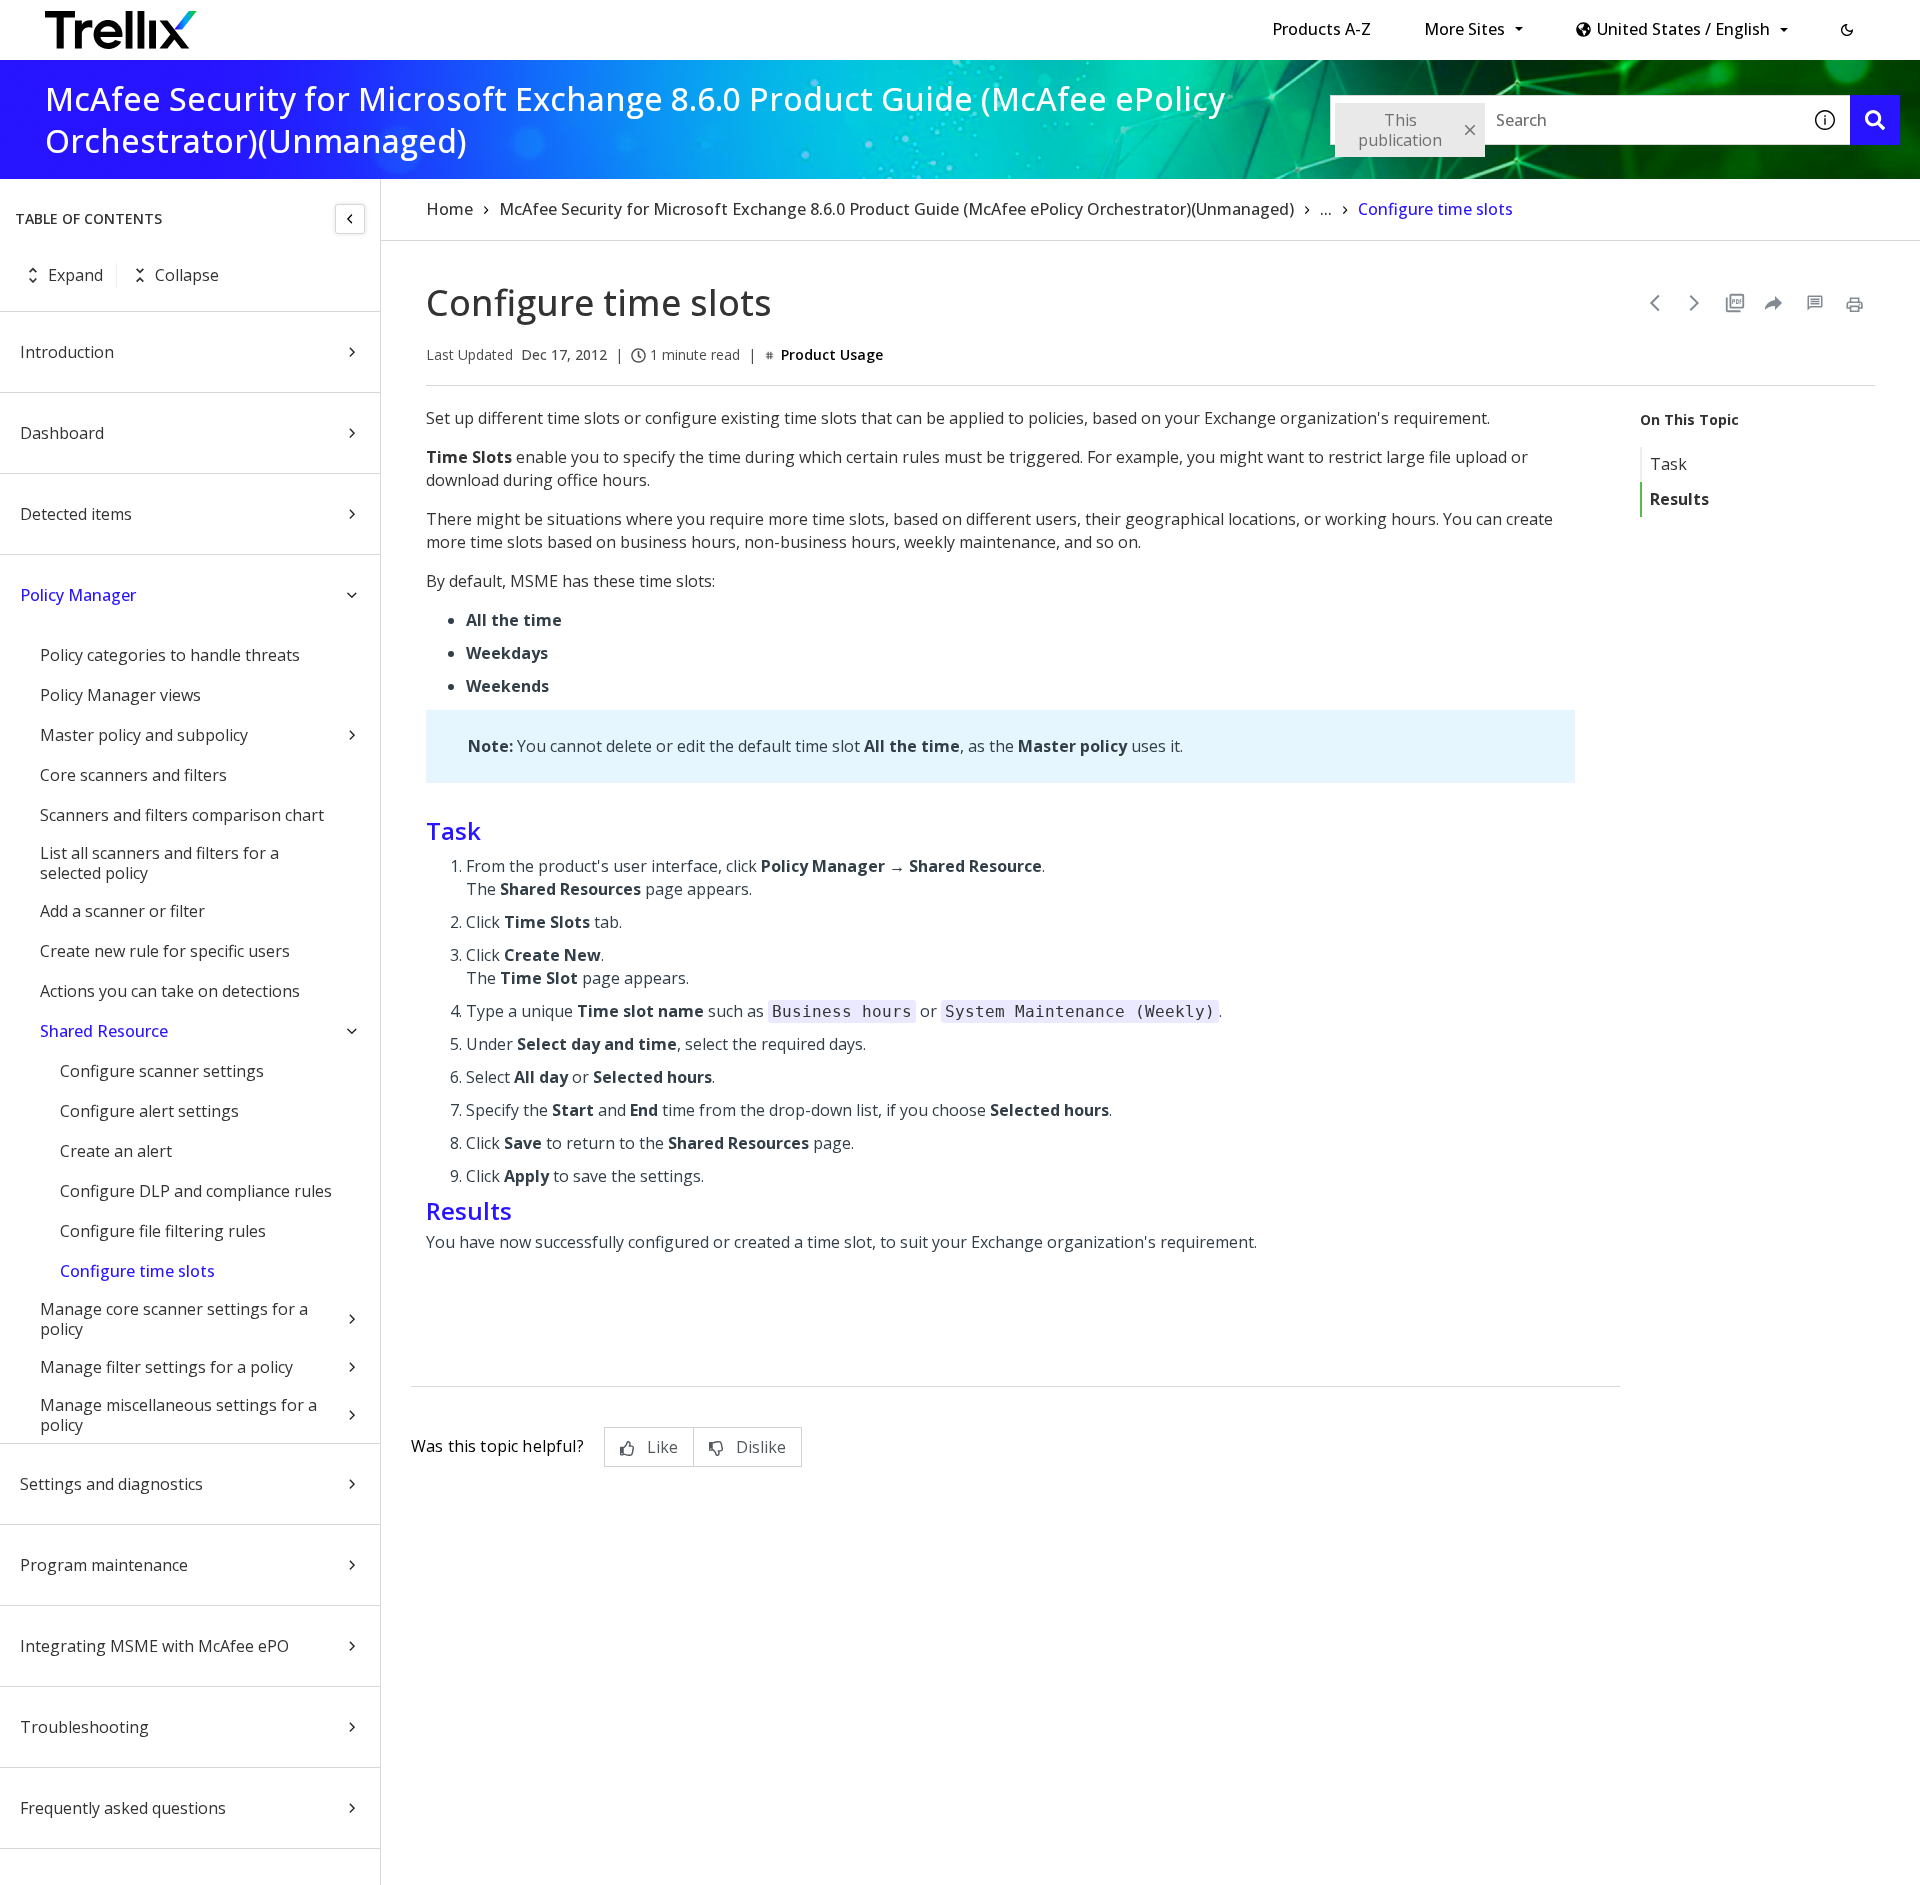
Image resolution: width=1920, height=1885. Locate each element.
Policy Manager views (120, 695)
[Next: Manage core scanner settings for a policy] (1695, 303)
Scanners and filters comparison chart (182, 815)
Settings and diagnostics (111, 1484)
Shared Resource (104, 1031)
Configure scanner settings (162, 1071)
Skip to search (483, 23)
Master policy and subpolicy (144, 735)
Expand (75, 275)
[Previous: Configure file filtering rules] (1655, 303)
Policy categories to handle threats (170, 655)
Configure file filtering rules (163, 1231)
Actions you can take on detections (170, 991)
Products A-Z (1321, 29)
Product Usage (832, 354)
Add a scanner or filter (122, 911)
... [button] (1326, 209)
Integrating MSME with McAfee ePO (154, 1646)
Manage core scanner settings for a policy (174, 1319)
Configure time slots (137, 1271)
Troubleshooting (84, 1727)
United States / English (1683, 29)
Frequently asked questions (123, 1808)
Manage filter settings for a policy (166, 1367)
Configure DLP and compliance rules (196, 1191)
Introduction (67, 352)
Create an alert (116, 1151)
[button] (1847, 30)
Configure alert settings (149, 1111)
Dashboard (62, 433)
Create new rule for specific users (165, 951)
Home (449, 209)
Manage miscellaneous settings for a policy (178, 1415)
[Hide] (350, 219)
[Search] (1875, 120)
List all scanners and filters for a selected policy (159, 863)
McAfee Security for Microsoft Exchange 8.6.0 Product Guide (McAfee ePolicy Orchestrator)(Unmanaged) (896, 209)
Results (1679, 499)
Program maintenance (104, 1565)
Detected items (76, 514)
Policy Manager (78, 595)
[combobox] (1565, 120)
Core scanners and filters (133, 775)
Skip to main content (330, 23)
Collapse (187, 275)
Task (1668, 464)
